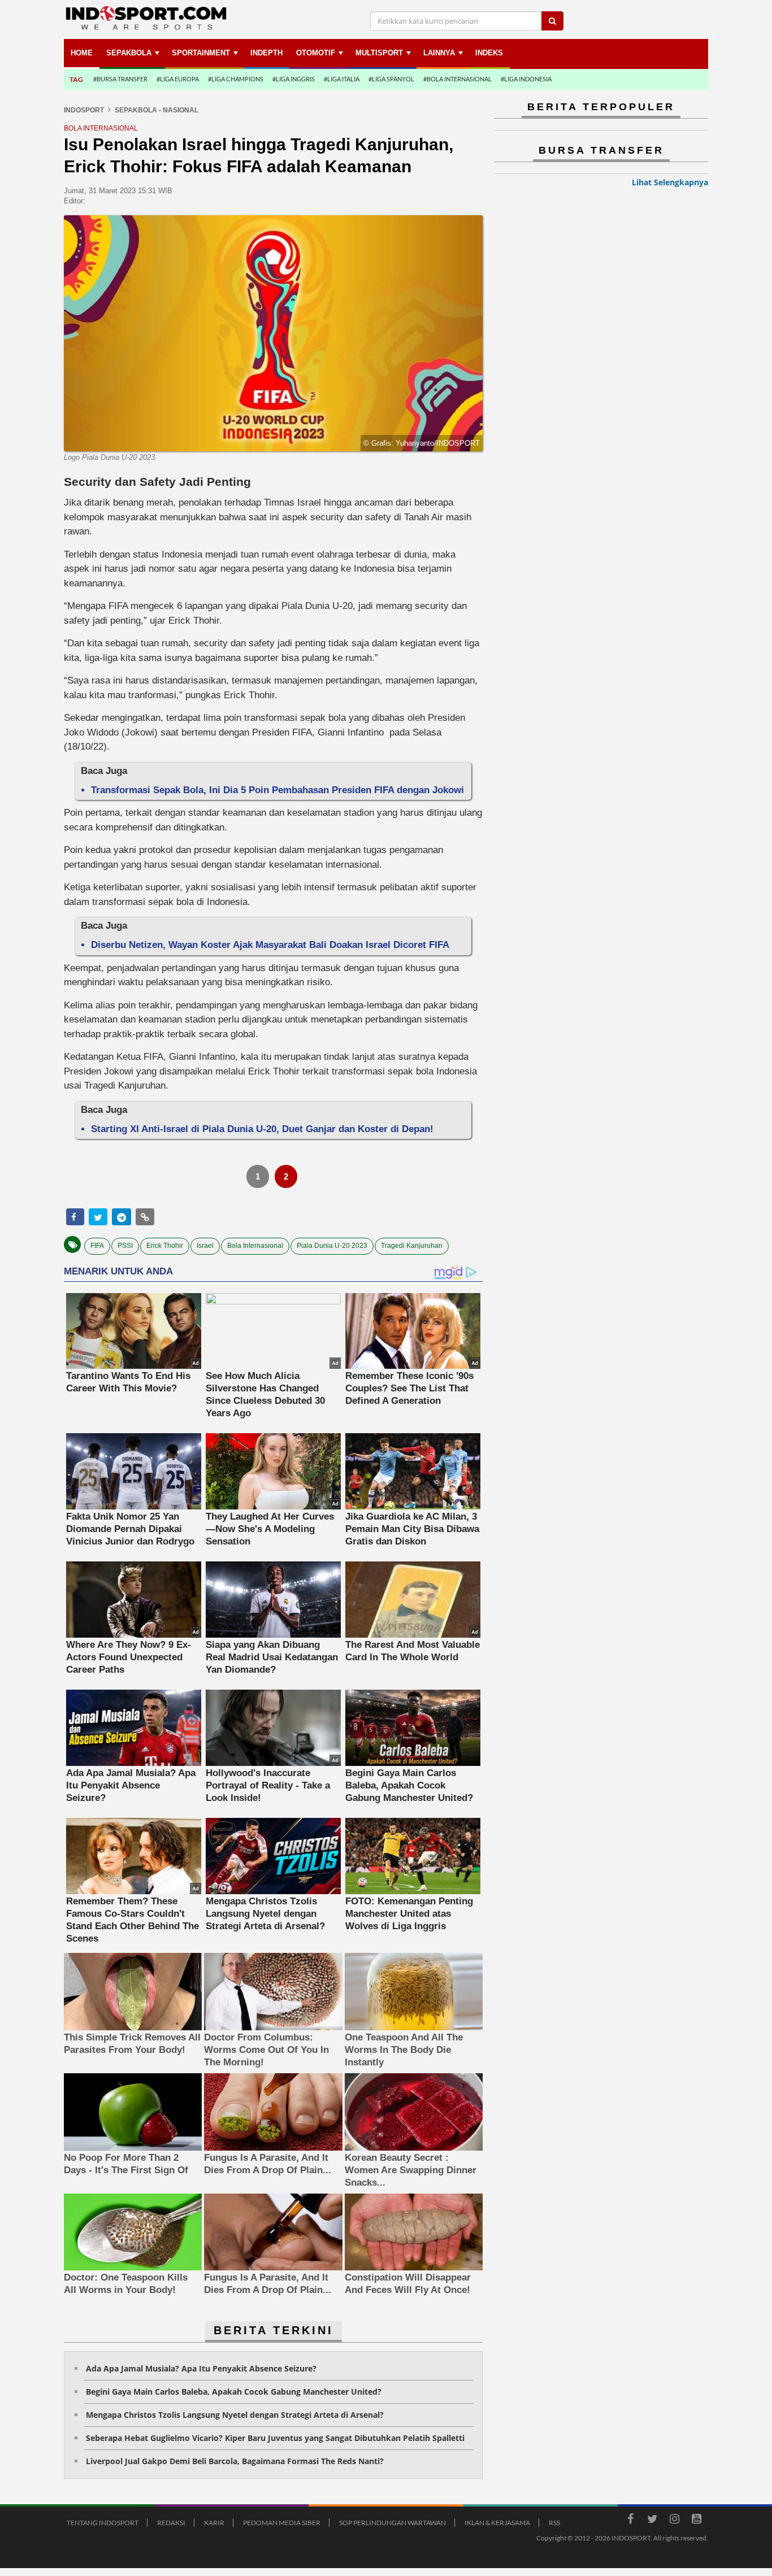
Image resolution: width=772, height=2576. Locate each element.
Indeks (489, 53)
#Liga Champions (236, 79)
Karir (214, 2523)
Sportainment (201, 53)
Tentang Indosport (103, 2523)
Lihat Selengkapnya (670, 182)
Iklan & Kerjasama (497, 2523)
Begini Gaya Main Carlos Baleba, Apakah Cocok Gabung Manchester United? (234, 2392)
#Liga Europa (178, 79)
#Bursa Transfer (120, 79)
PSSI (125, 1246)
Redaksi (171, 2523)
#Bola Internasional (457, 79)
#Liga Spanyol (391, 79)
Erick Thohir (165, 1246)
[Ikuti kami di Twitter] (652, 2521)
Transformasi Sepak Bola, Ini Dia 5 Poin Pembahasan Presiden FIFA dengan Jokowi (277, 790)
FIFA (97, 1246)
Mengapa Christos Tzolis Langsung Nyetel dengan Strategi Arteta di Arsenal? (235, 2415)
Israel (205, 1246)
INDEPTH (266, 53)
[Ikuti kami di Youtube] (696, 2521)
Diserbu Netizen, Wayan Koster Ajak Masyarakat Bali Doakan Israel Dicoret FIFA (270, 945)
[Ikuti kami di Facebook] (630, 2521)
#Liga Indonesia (526, 79)
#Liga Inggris (294, 79)
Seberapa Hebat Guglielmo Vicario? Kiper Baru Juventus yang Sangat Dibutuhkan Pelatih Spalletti (275, 2438)
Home (82, 53)
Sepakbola (129, 53)
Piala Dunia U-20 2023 (332, 1246)
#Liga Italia (342, 79)
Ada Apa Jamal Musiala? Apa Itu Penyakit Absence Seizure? (201, 2368)
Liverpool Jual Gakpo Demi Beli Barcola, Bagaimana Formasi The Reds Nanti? (235, 2461)
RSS (554, 2523)
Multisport (379, 53)
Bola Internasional (255, 1246)
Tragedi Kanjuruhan (412, 1246)
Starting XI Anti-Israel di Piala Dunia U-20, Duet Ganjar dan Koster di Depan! (262, 1129)
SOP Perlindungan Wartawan (392, 2523)
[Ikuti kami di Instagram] (674, 2521)
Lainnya (439, 53)
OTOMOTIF (316, 53)
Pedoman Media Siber (282, 2523)
